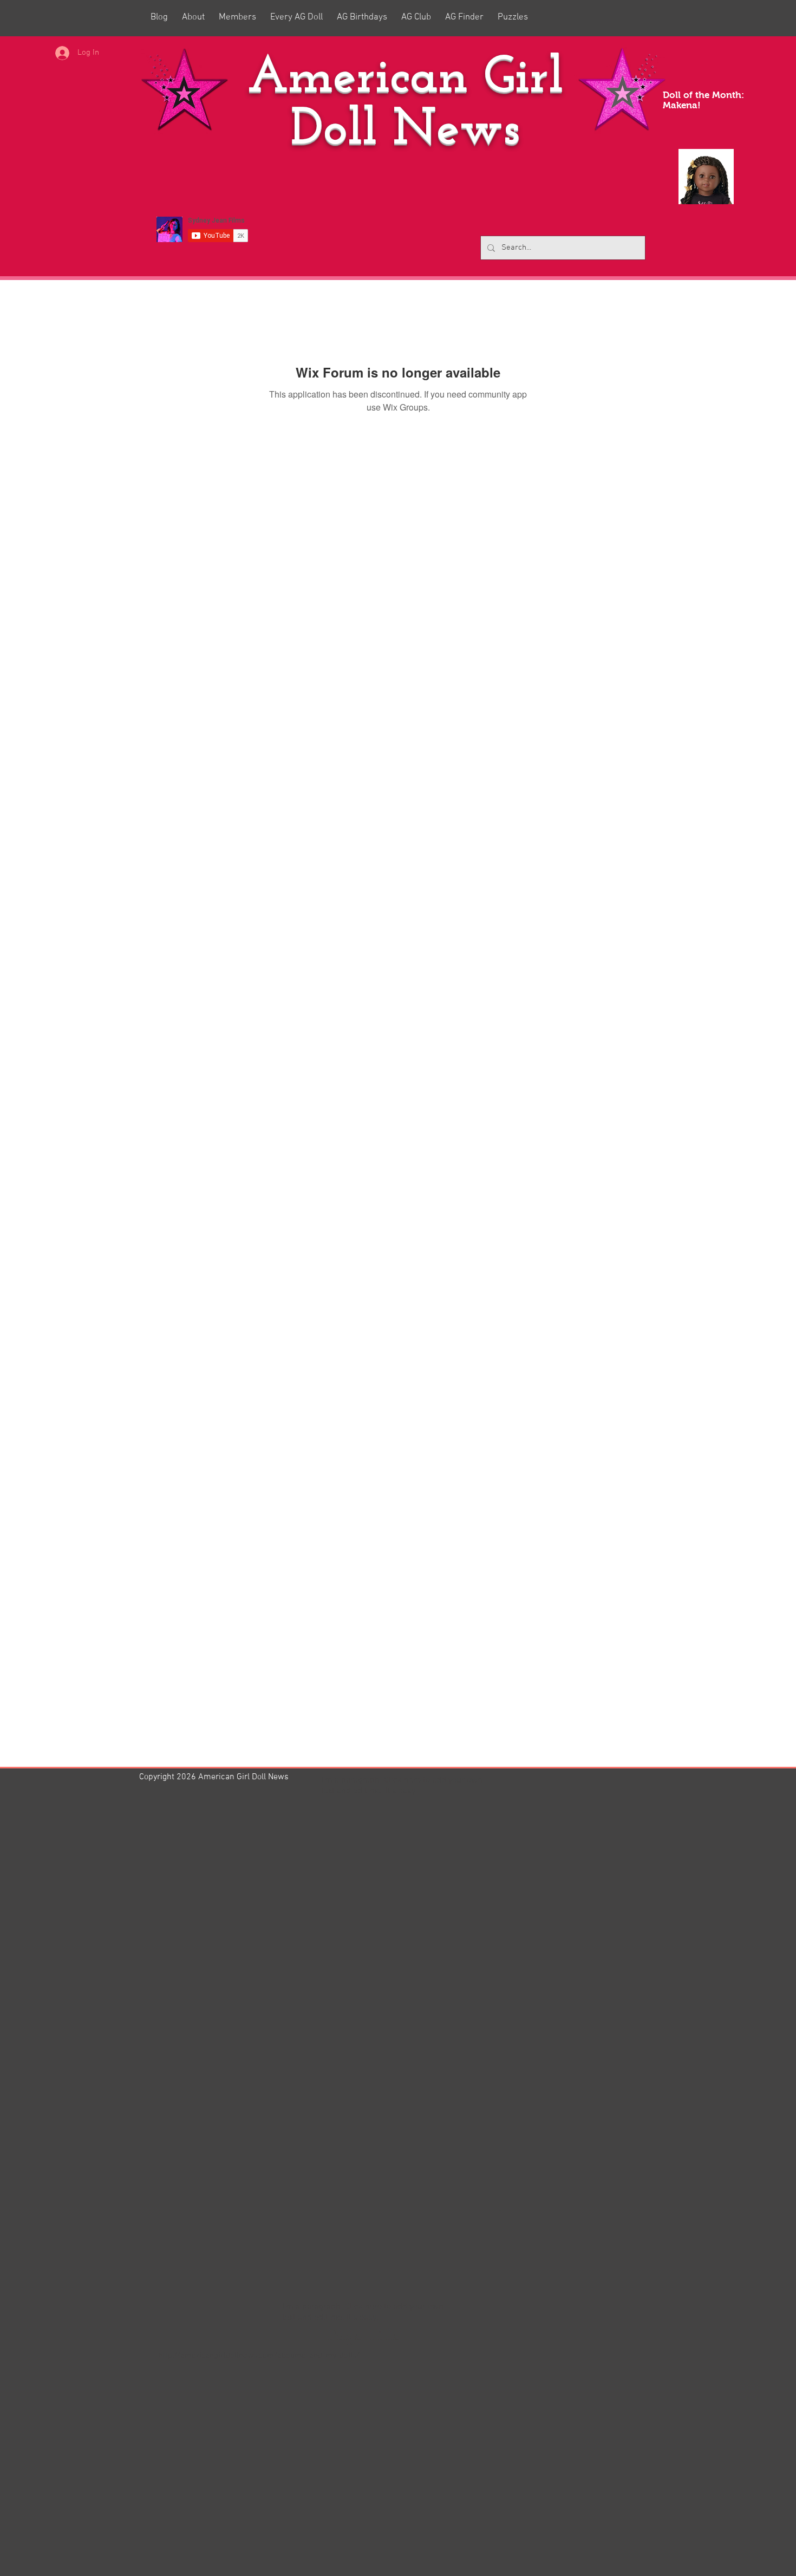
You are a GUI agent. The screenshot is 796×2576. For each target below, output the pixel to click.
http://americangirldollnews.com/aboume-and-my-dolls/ (259, 2356)
